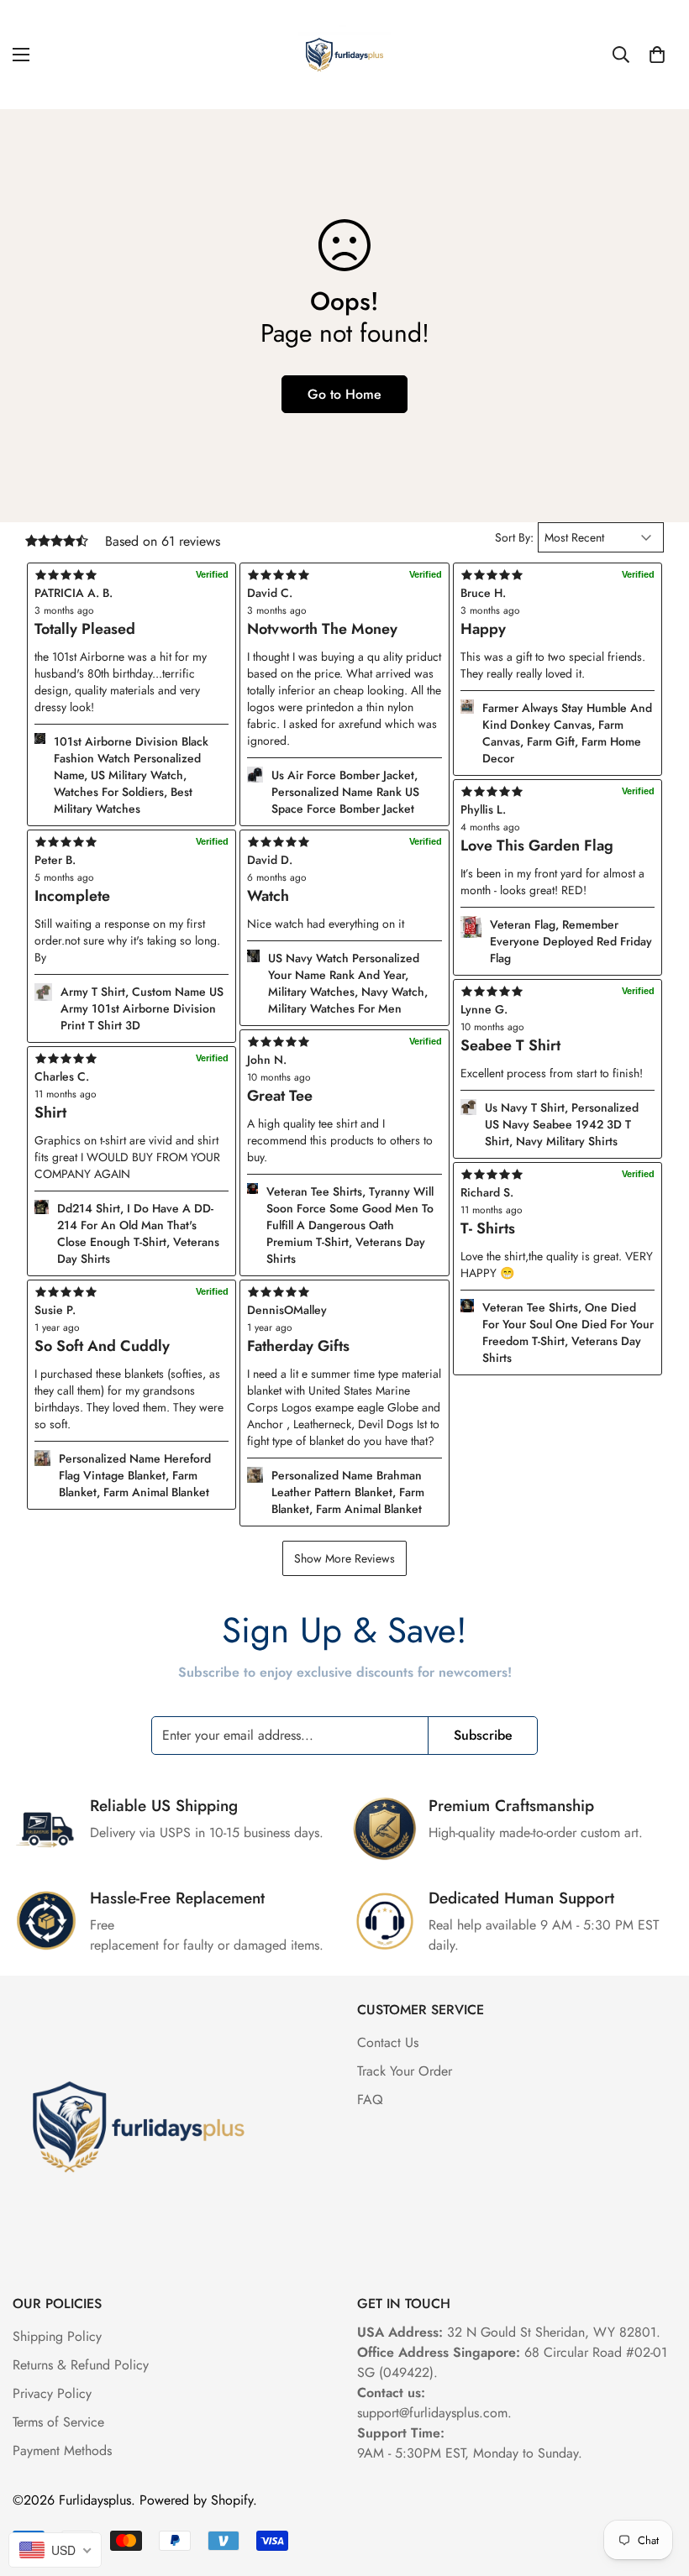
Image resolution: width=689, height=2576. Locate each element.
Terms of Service (58, 2422)
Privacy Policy (52, 2393)
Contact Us (388, 2042)
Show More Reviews (344, 1558)
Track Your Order (405, 2071)
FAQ (370, 2100)
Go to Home (344, 394)
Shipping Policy (57, 2336)
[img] (344, 1292)
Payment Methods (62, 2450)
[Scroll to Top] (656, 2484)
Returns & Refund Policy (81, 2365)
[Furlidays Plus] (344, 55)
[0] (657, 55)
